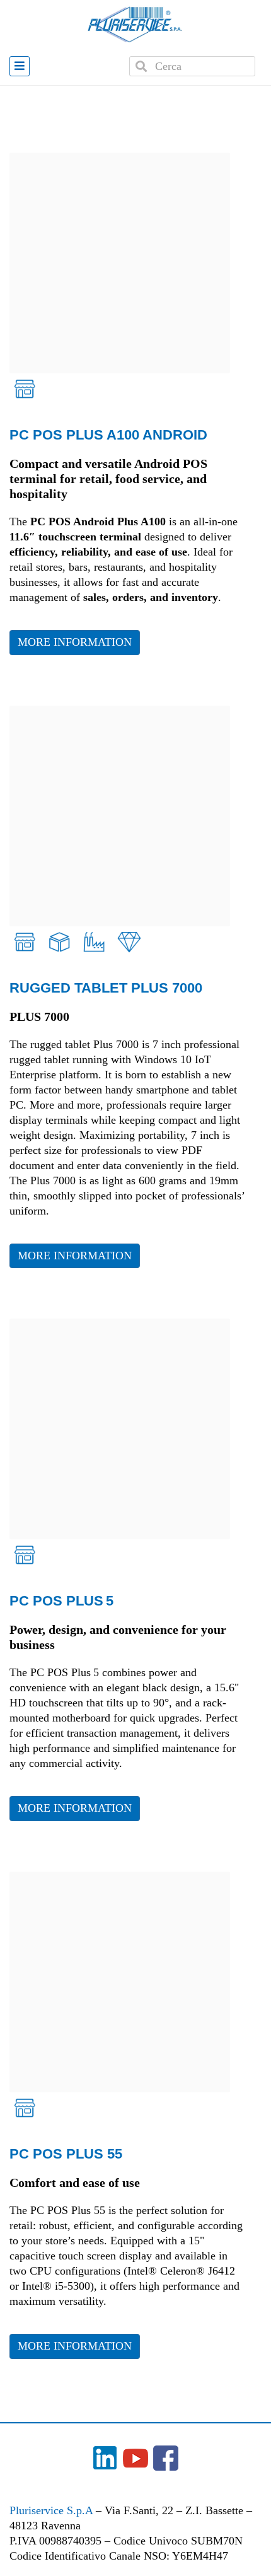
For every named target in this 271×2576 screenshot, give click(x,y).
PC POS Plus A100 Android (108, 435)
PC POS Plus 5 (61, 1601)
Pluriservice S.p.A (53, 2510)
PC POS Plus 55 (66, 2154)
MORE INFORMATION (75, 642)
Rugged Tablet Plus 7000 (106, 988)
